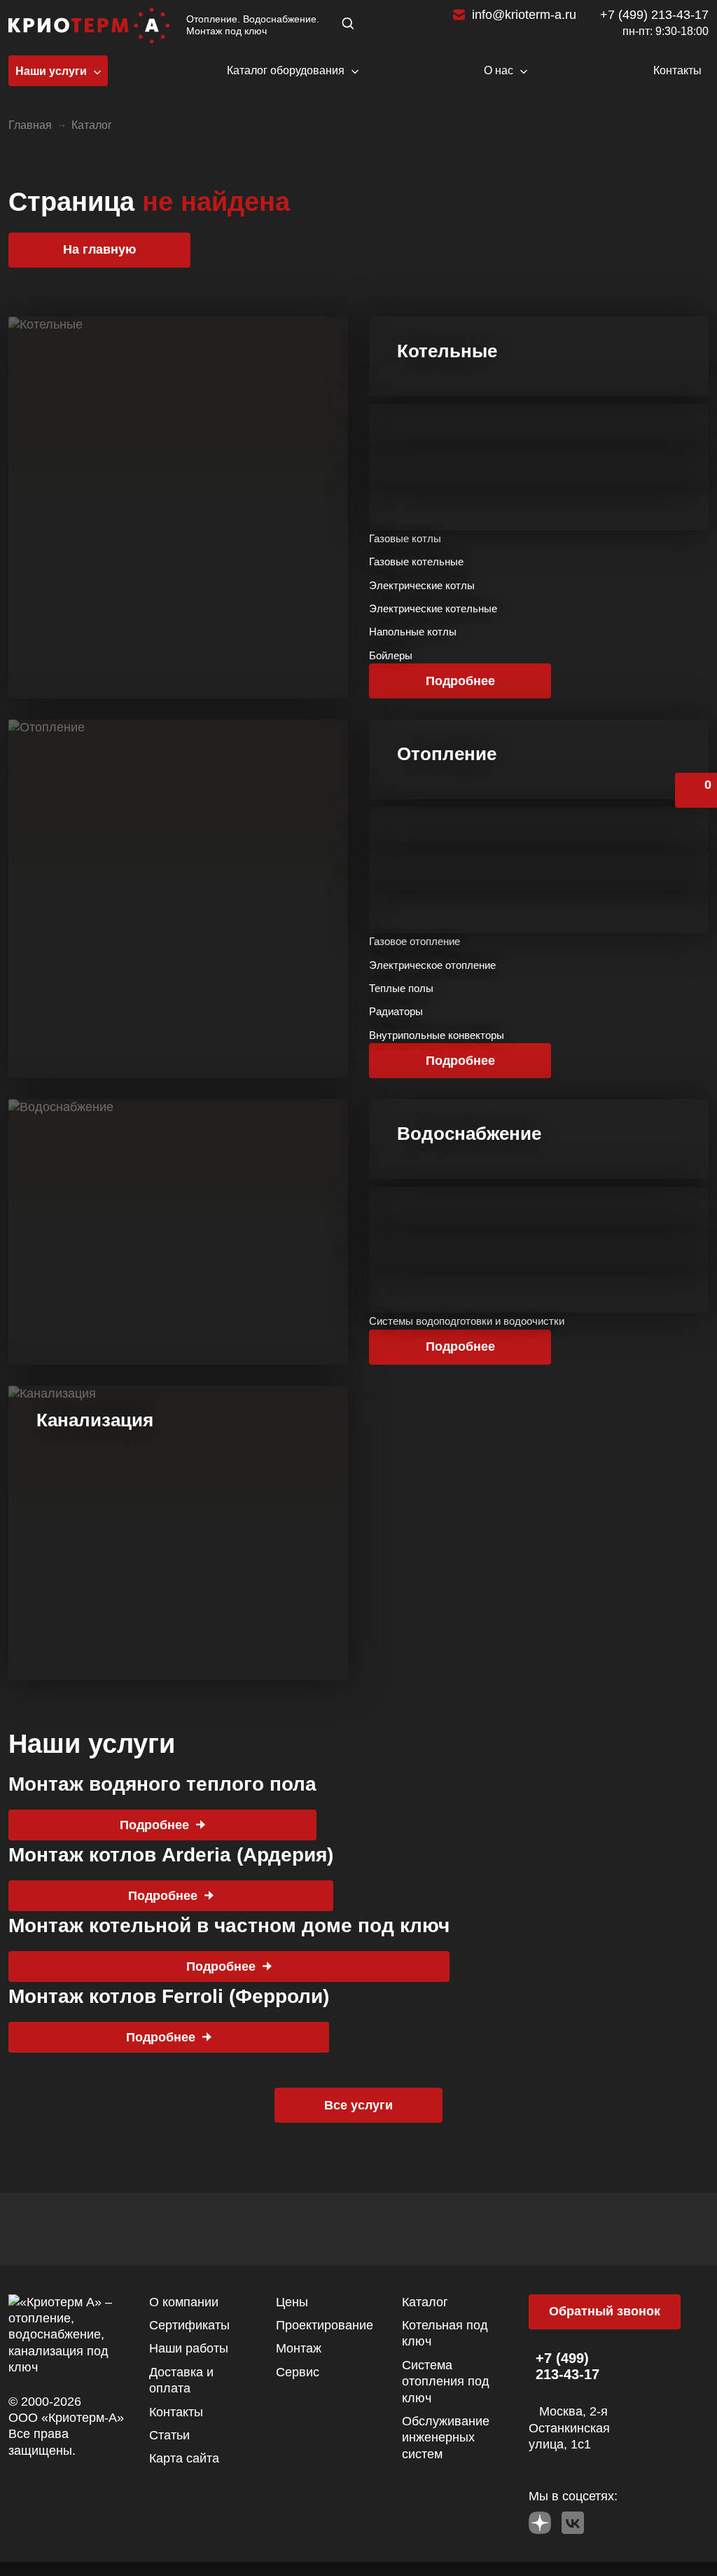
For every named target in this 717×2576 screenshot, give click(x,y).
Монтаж (299, 2348)
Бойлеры (391, 655)
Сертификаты (189, 2325)
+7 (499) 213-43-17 (654, 15)
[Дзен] (540, 2519)
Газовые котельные (416, 562)
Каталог (425, 2302)
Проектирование (325, 2325)
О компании (184, 2302)
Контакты (176, 2412)
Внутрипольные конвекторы (437, 1035)
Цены (292, 2302)
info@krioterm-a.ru (524, 15)
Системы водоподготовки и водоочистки (467, 1321)
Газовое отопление (415, 941)
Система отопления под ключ (446, 2382)
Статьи (169, 2435)
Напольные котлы (413, 632)
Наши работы (189, 2348)
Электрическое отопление (432, 965)
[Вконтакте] (573, 2519)
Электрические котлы (422, 585)
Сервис (298, 2372)
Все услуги (358, 2105)
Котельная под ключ (445, 2333)
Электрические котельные (433, 608)
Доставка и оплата (181, 2380)
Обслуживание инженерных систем (446, 2438)
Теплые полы (401, 988)
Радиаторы (396, 1011)
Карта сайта (184, 2458)
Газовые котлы (405, 538)
